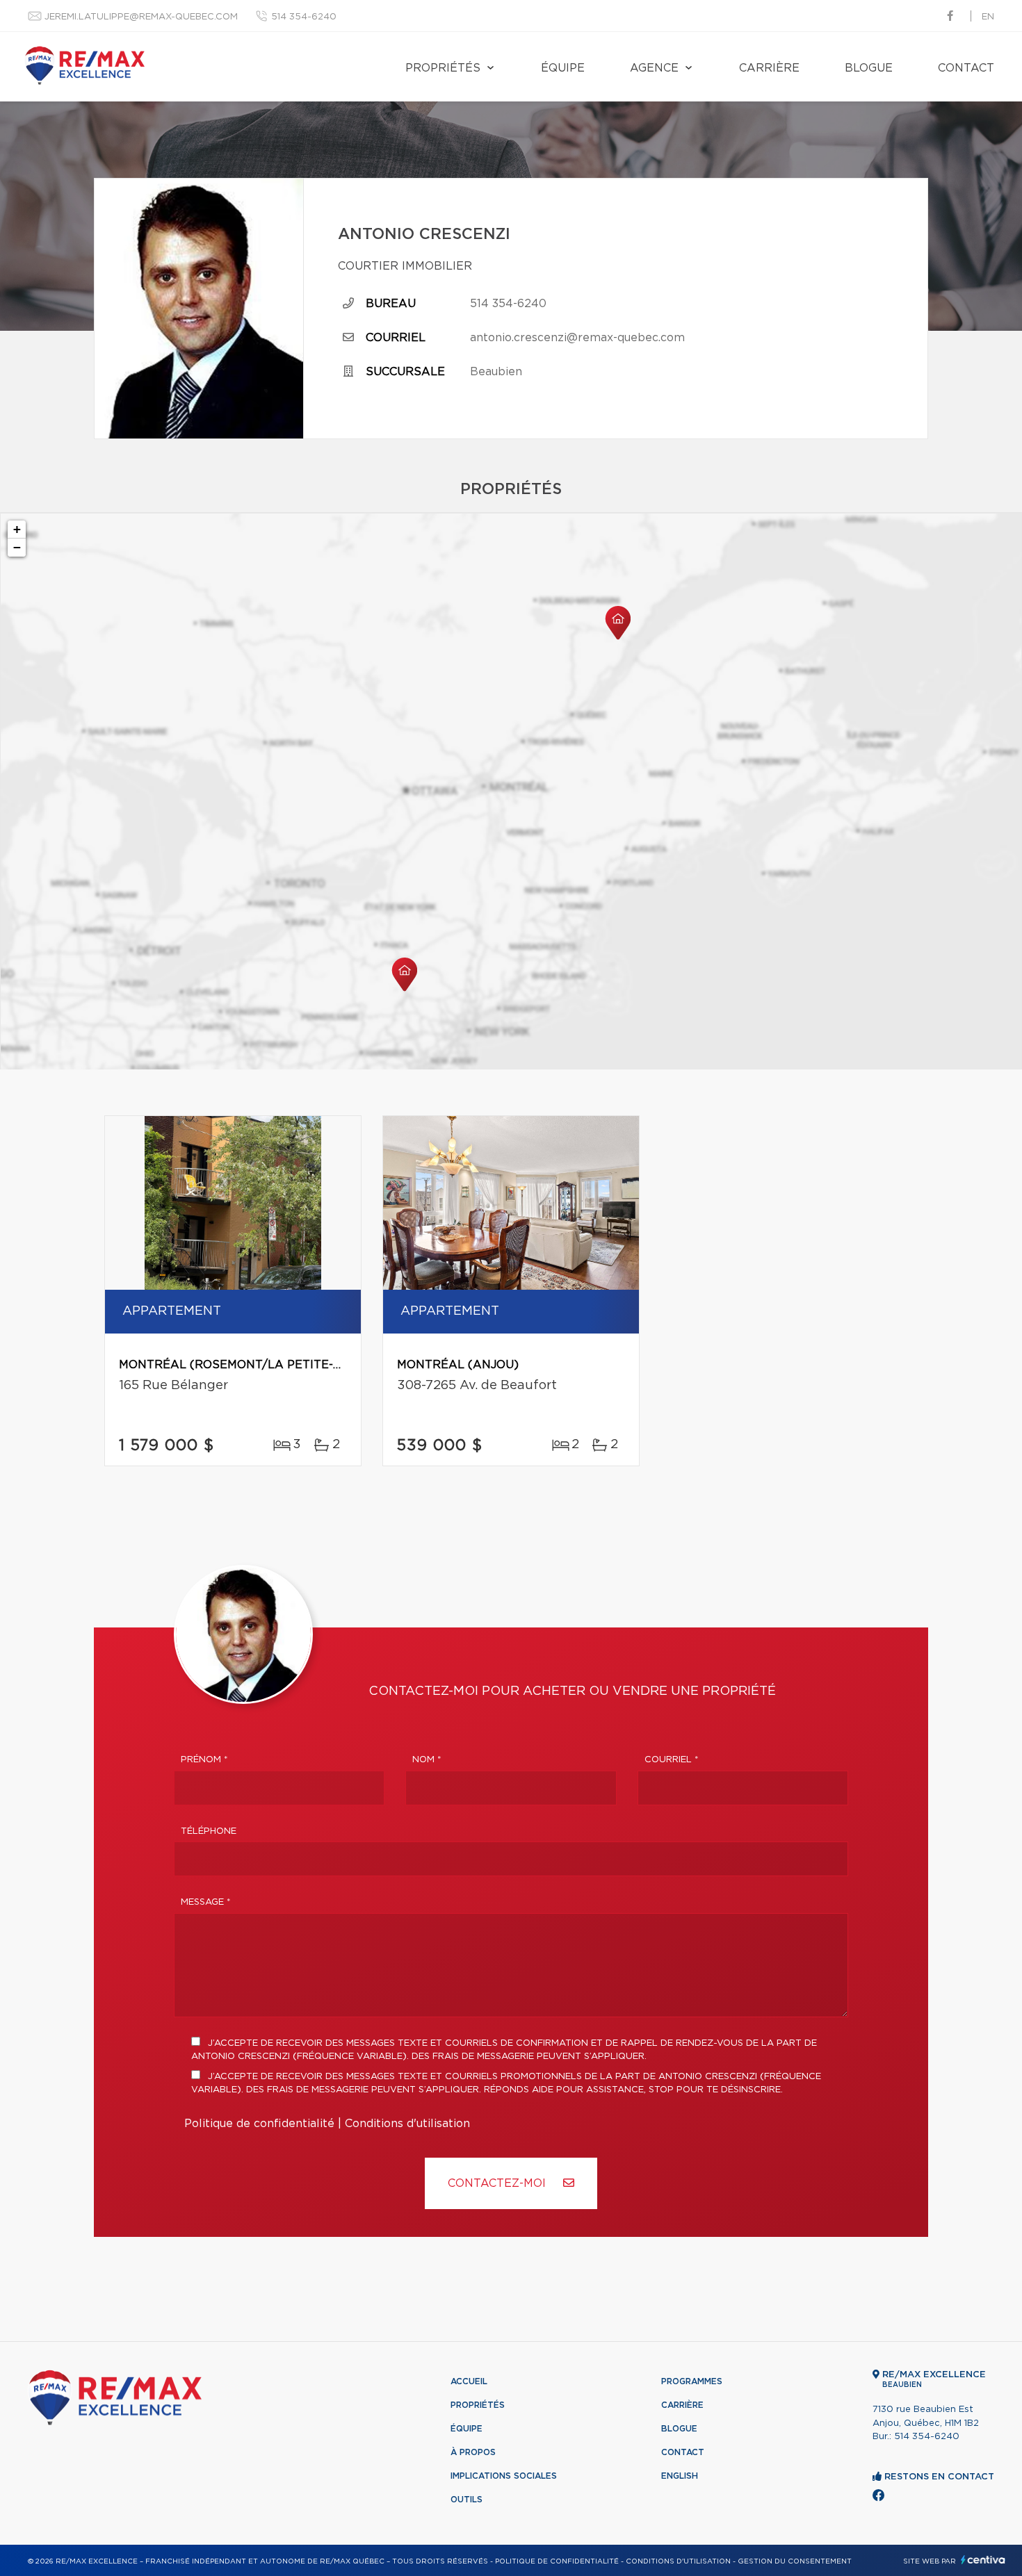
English (680, 2476)
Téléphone (209, 1831)
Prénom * (204, 1760)
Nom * (427, 1760)
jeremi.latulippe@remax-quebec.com (141, 17)
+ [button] (17, 529)
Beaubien (496, 372)
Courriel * (672, 1760)
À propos (473, 2452)
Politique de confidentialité (259, 2124)
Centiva (983, 2560)
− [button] (17, 547)
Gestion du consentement (795, 2561)
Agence (654, 68)
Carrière (769, 68)
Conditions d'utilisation (407, 2124)
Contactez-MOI (498, 2183)
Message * (206, 1902)
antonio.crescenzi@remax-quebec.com (577, 338)
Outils (467, 2500)
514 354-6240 (304, 17)
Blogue (869, 68)
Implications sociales (504, 2476)
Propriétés (443, 68)
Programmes (692, 2381)
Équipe (563, 68)
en (988, 17)
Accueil (469, 2381)
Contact (966, 68)
